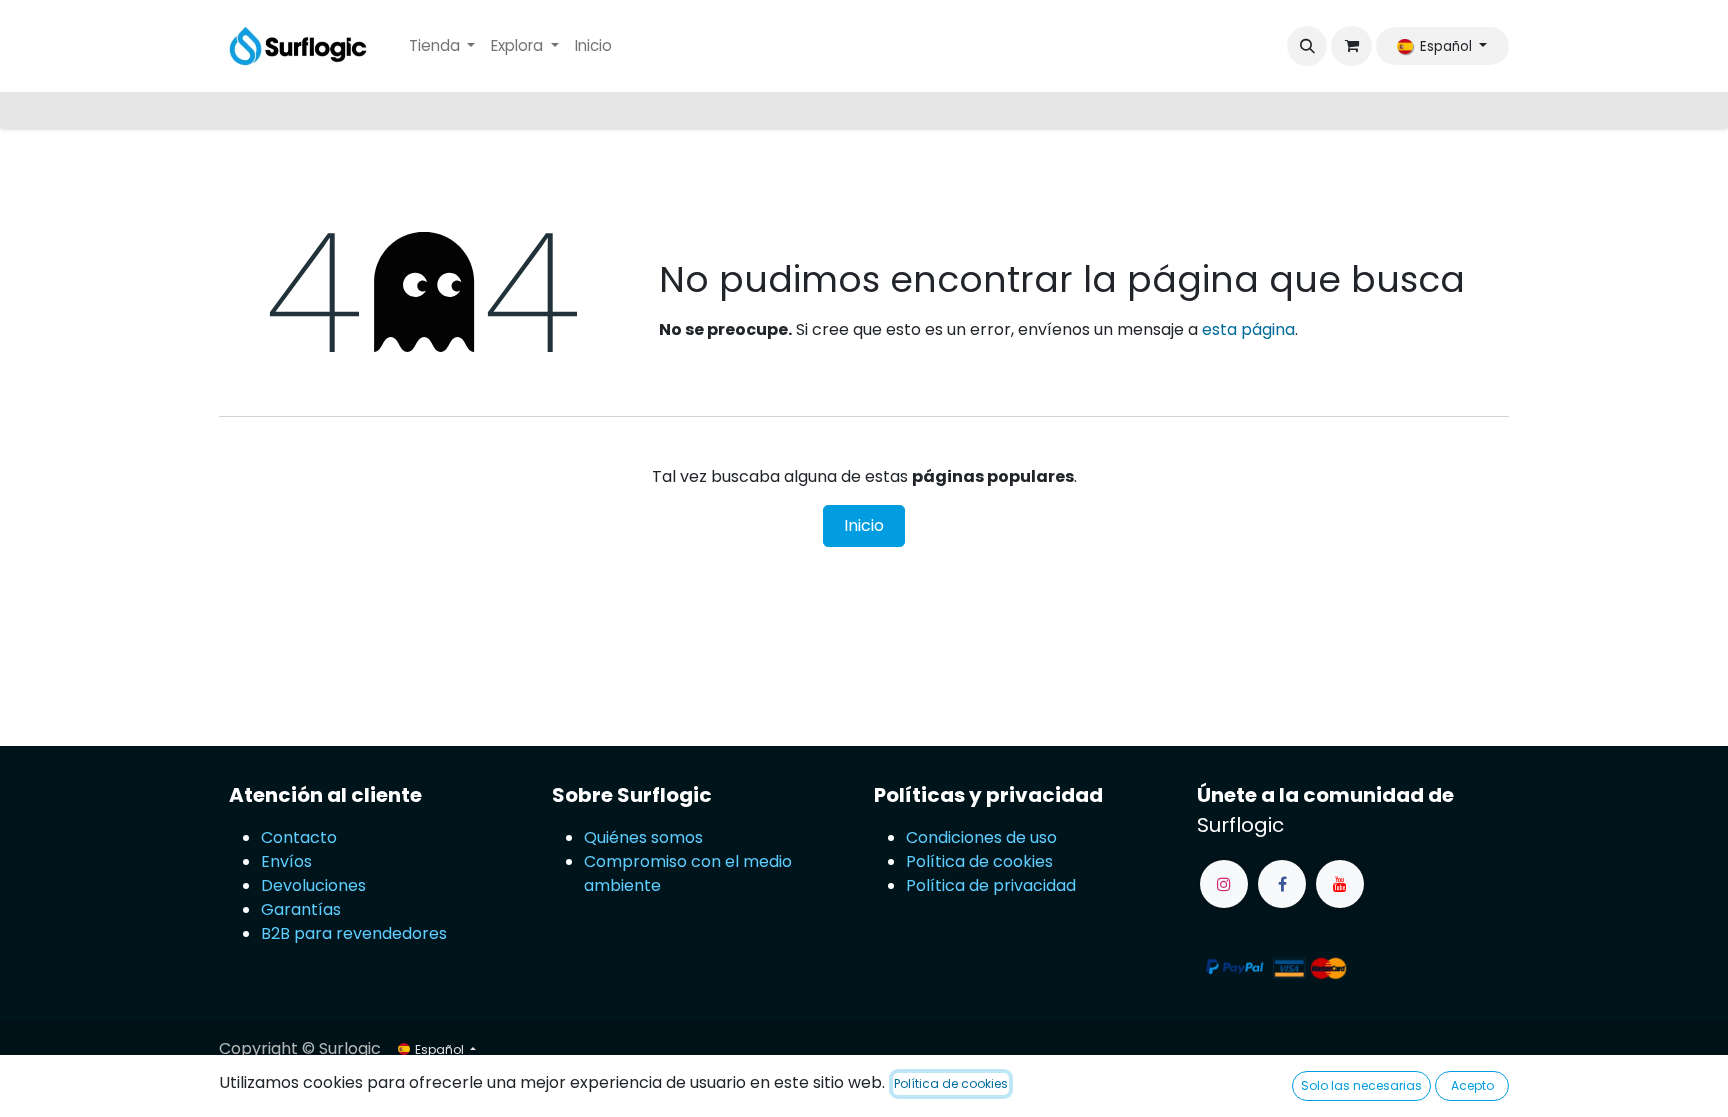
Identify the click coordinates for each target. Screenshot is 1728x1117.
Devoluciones (315, 885)
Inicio (864, 525)
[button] (1307, 46)
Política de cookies (979, 861)
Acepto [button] (1472, 1085)
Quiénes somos (643, 837)
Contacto (299, 837)
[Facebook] (1282, 884)
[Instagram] (1224, 884)
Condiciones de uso (981, 837)
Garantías (301, 909)
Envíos (286, 861)
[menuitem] (442, 46)
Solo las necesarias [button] (1361, 1085)
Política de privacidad (991, 885)
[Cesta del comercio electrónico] (1351, 46)
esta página (1248, 329)
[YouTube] (1340, 884)
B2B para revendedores (354, 933)
